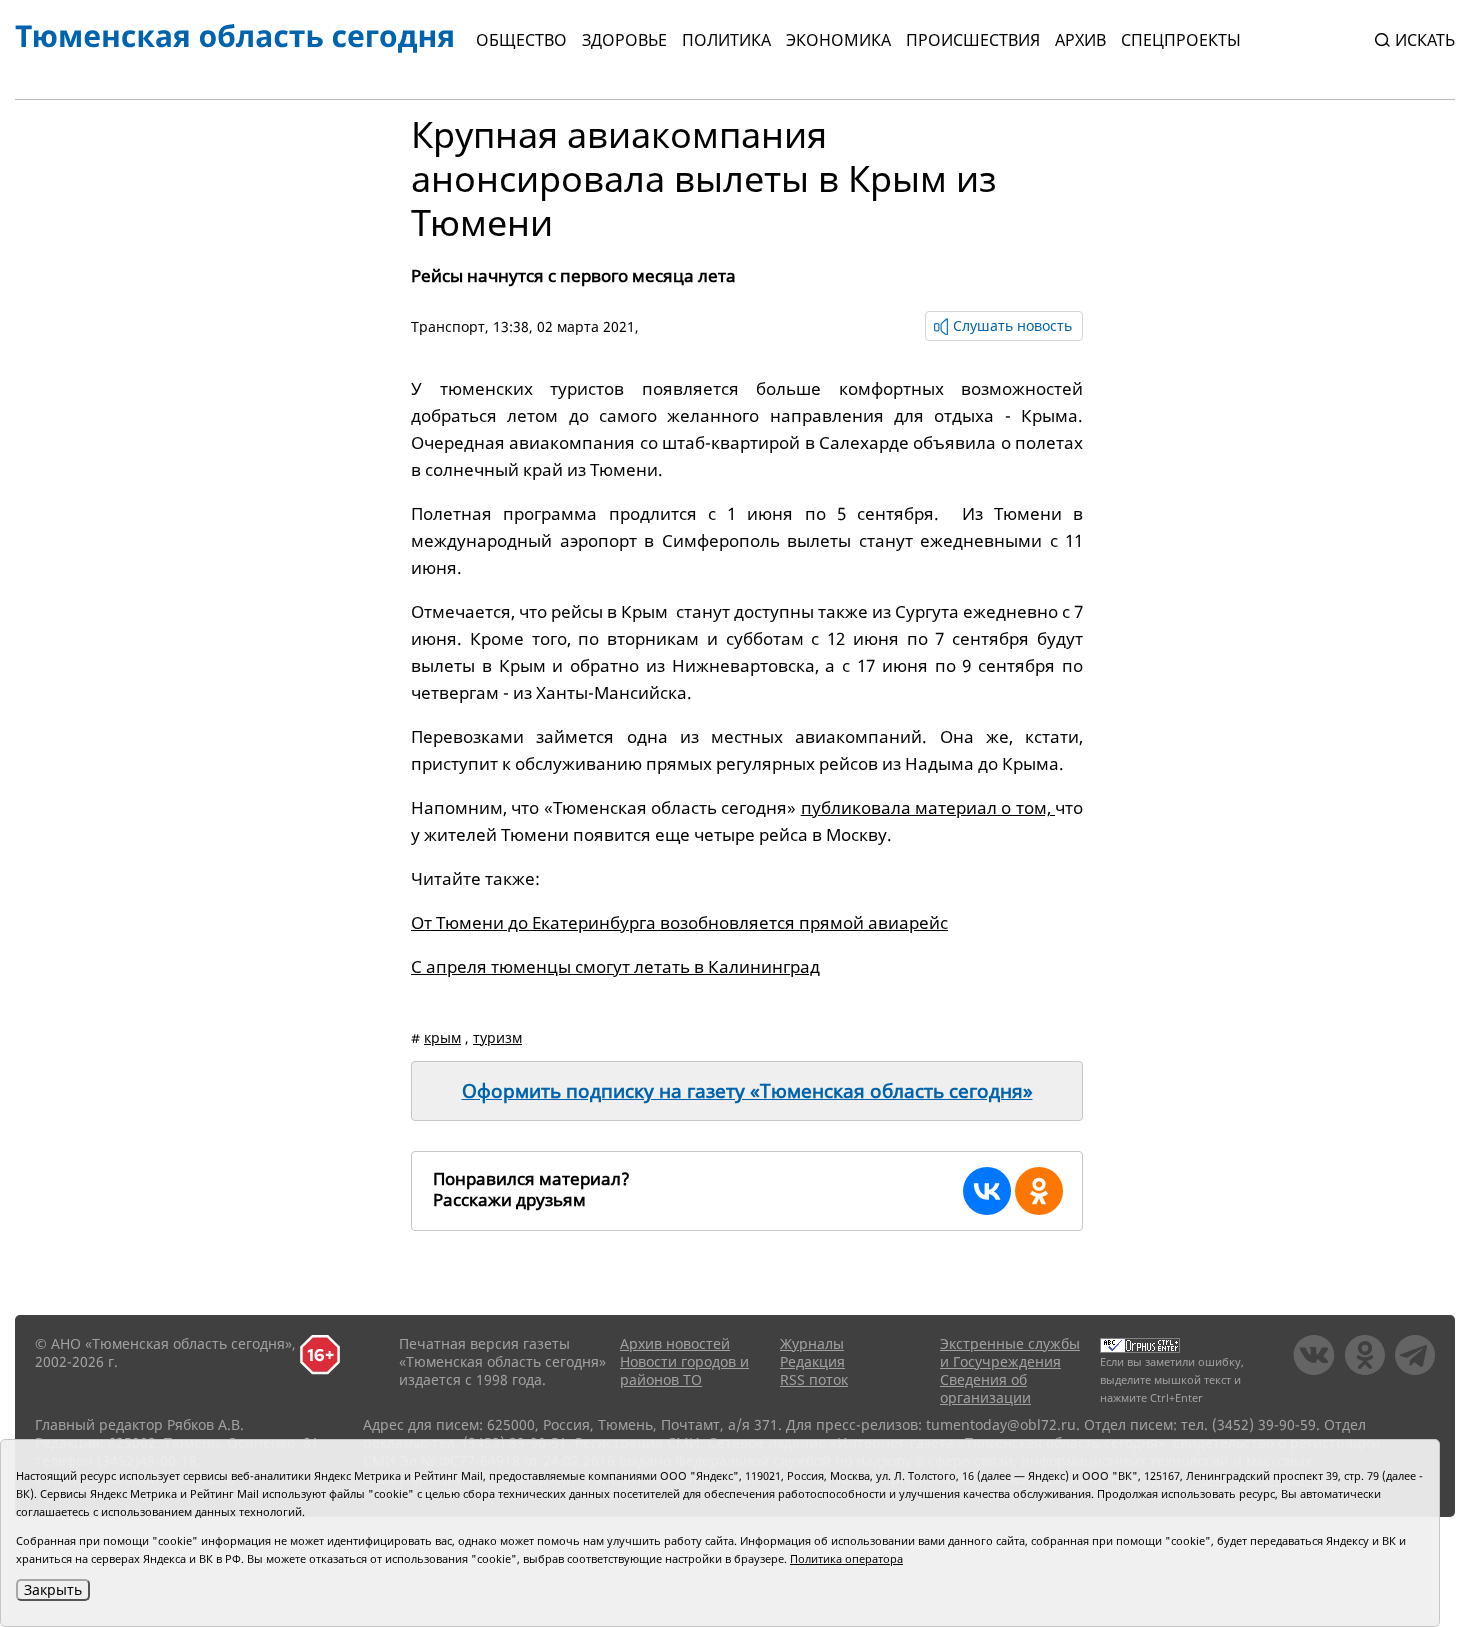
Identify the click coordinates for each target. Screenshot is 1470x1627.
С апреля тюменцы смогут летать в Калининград (615, 966)
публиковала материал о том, (928, 807)
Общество (521, 40)
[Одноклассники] (1039, 1191)
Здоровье (624, 40)
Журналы (812, 1343)
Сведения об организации (985, 1388)
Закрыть (53, 1589)
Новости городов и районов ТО (684, 1370)
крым (442, 1037)
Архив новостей (675, 1343)
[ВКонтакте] (987, 1191)
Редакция (812, 1361)
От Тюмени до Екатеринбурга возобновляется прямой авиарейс (679, 922)
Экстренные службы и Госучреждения (1010, 1352)
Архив (1080, 40)
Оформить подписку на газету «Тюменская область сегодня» (747, 1091)
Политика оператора (846, 1558)
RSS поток (814, 1379)
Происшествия (973, 40)
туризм (497, 1037)
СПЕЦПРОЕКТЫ (1181, 40)
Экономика (838, 40)
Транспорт (448, 326)
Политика (726, 40)
